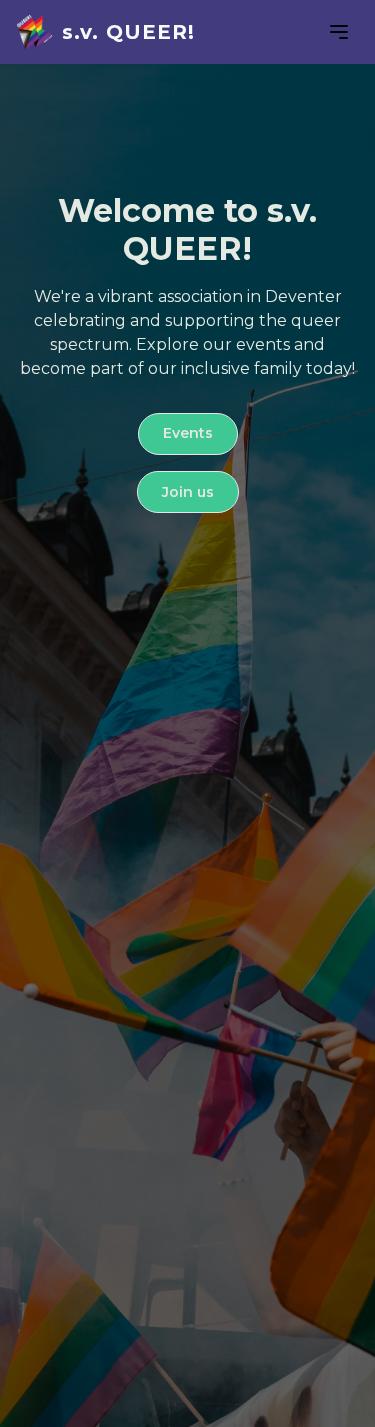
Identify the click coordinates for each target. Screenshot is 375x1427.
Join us (188, 492)
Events (188, 433)
